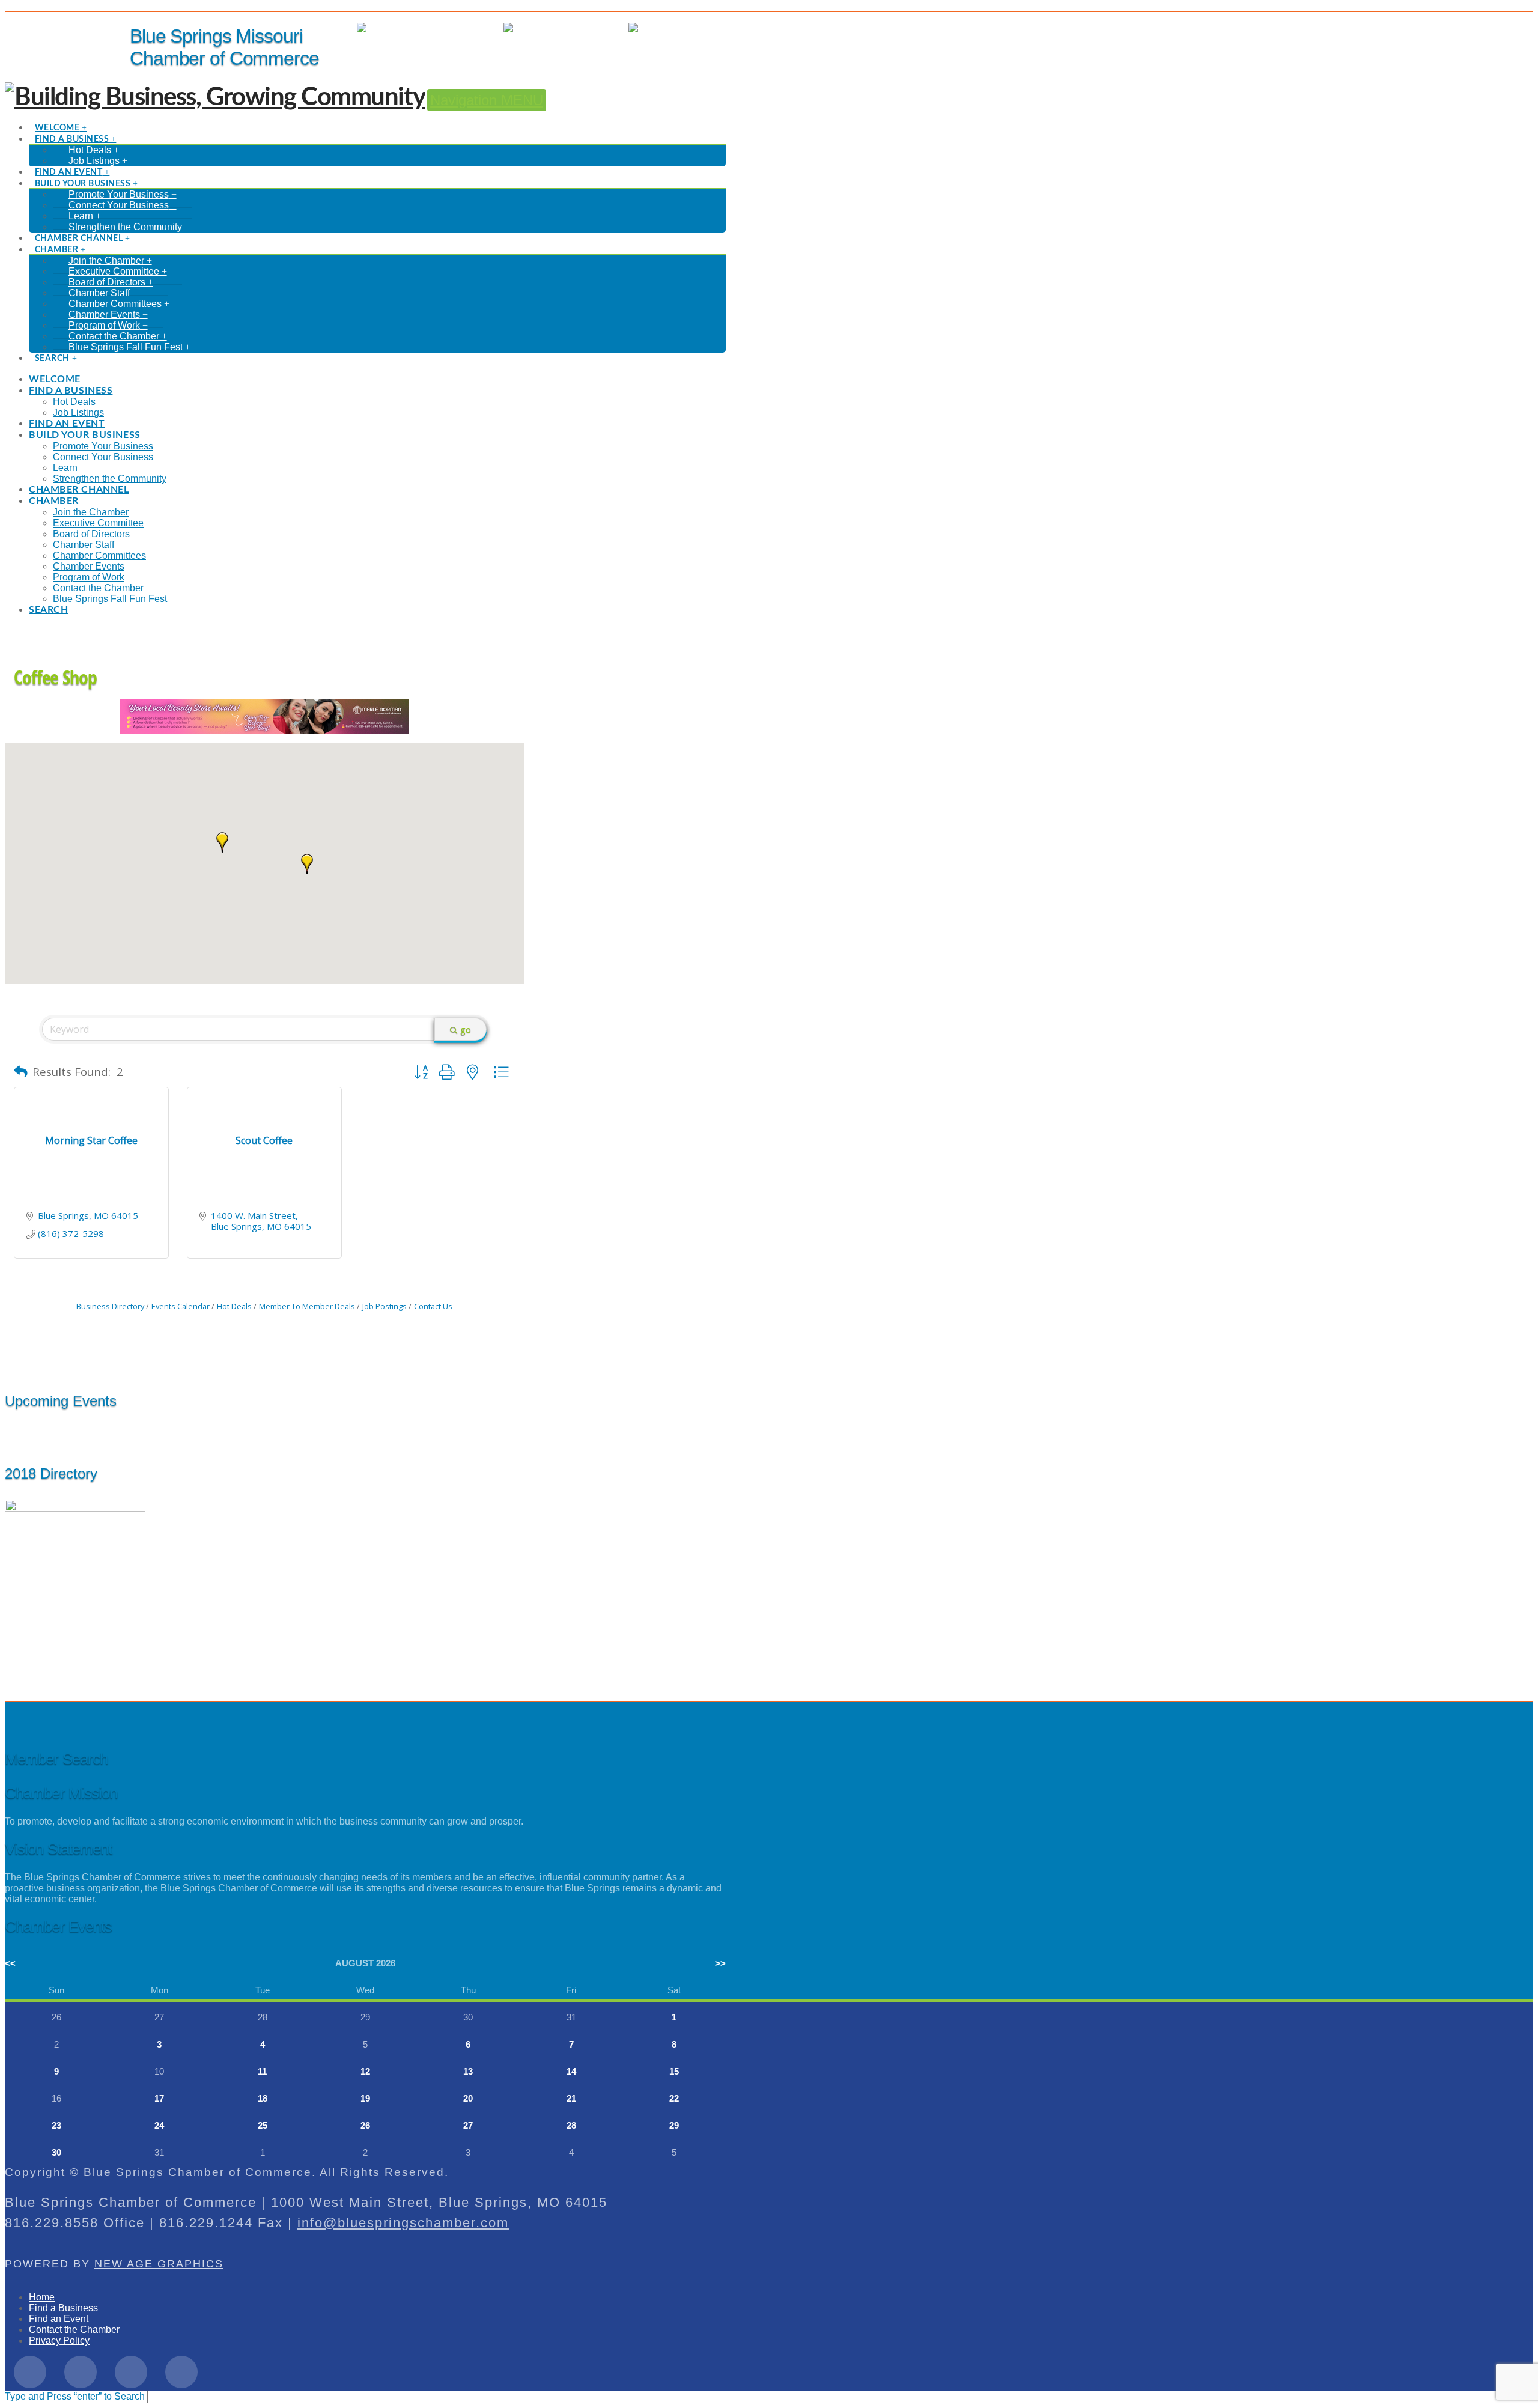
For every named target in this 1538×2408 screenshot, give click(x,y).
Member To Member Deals (307, 1306)
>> (720, 1963)
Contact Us (433, 1306)
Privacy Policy (59, 2340)
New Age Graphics (159, 2264)
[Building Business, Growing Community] (215, 97)
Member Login (461, 28)
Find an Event (59, 2319)
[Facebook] (30, 2372)
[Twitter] (81, 2372)
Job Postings (384, 1306)
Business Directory (110, 1306)
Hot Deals (704, 28)
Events (602, 28)
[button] (307, 864)
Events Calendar (181, 1306)
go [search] (466, 1029)
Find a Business (63, 2308)
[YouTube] (181, 2372)
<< (10, 1963)
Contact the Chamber (74, 2330)
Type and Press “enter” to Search (75, 2396)
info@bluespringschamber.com (403, 2223)
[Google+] (131, 2372)
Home (42, 2297)
